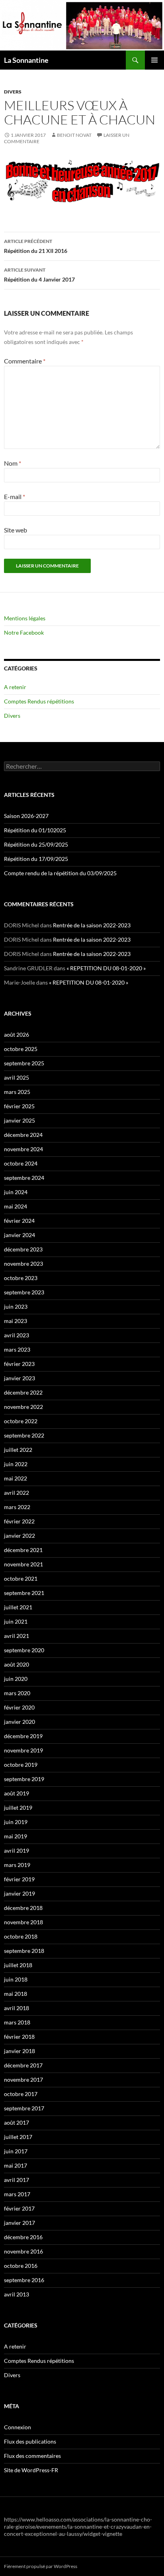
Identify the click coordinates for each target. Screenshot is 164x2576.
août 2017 (17, 2122)
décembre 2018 (23, 1908)
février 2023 (19, 1364)
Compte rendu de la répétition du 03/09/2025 (60, 873)
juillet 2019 (18, 1808)
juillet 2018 (18, 1965)
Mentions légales (25, 618)
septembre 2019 (24, 1779)
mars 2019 (17, 1865)
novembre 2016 (23, 2251)
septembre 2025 (24, 1063)
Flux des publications (30, 2441)
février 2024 (19, 1221)
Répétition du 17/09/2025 (36, 859)
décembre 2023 (23, 1249)
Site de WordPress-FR (31, 2470)
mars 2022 (17, 1507)
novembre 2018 (23, 1922)
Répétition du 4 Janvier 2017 (39, 275)
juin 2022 (16, 1464)
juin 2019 (16, 1822)
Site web (16, 530)
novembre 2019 (23, 1750)
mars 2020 (17, 1693)
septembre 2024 (24, 1178)
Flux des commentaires (32, 2456)
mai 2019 (16, 1836)
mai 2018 (16, 1994)
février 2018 (19, 2037)
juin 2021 (16, 1621)
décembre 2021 (23, 1550)
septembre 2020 (24, 1650)
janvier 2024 (20, 1235)
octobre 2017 (21, 2094)
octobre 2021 (21, 1578)
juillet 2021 (18, 1607)
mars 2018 (17, 2022)
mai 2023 (16, 1321)
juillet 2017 (18, 2137)
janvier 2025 (20, 1120)
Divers (13, 92)
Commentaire (25, 361)
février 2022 (19, 1521)
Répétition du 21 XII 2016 (36, 246)
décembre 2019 (23, 1736)
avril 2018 (17, 2008)
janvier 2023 (20, 1378)
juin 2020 (16, 1679)
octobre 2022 (21, 1421)
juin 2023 (16, 1306)
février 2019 (19, 1879)
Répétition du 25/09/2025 (36, 844)
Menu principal (154, 60)
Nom (13, 463)
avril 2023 (17, 1335)
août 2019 (17, 1793)
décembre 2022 (23, 1392)
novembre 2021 (23, 1564)
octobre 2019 (21, 1765)
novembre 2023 (23, 1264)
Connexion (18, 2427)
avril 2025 (17, 1077)
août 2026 (17, 1034)
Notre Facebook (24, 632)
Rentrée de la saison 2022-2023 (92, 925)
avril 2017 (17, 2180)
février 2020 (19, 1707)
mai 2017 (16, 2165)
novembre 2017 (23, 2080)
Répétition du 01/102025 (35, 830)
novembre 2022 (23, 1407)
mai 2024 (16, 1206)
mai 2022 (16, 1478)
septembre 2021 (24, 1593)
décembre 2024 (23, 1135)
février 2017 (19, 2208)
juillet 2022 (18, 1450)
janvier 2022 (20, 1536)
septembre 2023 (24, 1292)
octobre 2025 (21, 1049)
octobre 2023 (21, 1278)
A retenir (15, 687)
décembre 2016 (23, 2237)
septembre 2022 (24, 1435)
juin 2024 (16, 1192)
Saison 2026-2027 (26, 816)
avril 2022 (17, 1493)
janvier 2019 (20, 1893)
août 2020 (17, 1664)
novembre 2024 (23, 1149)
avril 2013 (17, 2294)
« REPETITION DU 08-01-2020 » (106, 968)
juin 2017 (16, 2151)
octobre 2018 (21, 1936)
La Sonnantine (26, 60)
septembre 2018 (24, 1951)
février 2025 (19, 1106)
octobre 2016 (21, 2266)
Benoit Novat (74, 135)
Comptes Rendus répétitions (39, 701)
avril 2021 (17, 1636)
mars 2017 (17, 2194)
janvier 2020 (20, 1722)
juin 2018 (16, 1979)
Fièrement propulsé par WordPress (41, 2566)
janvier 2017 (20, 2223)
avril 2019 (17, 1850)
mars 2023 (17, 1349)
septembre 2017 (24, 2108)
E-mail (15, 496)
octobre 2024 (21, 1163)
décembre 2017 (23, 2065)
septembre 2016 (24, 2280)
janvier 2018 (20, 2051)
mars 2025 (17, 1092)
